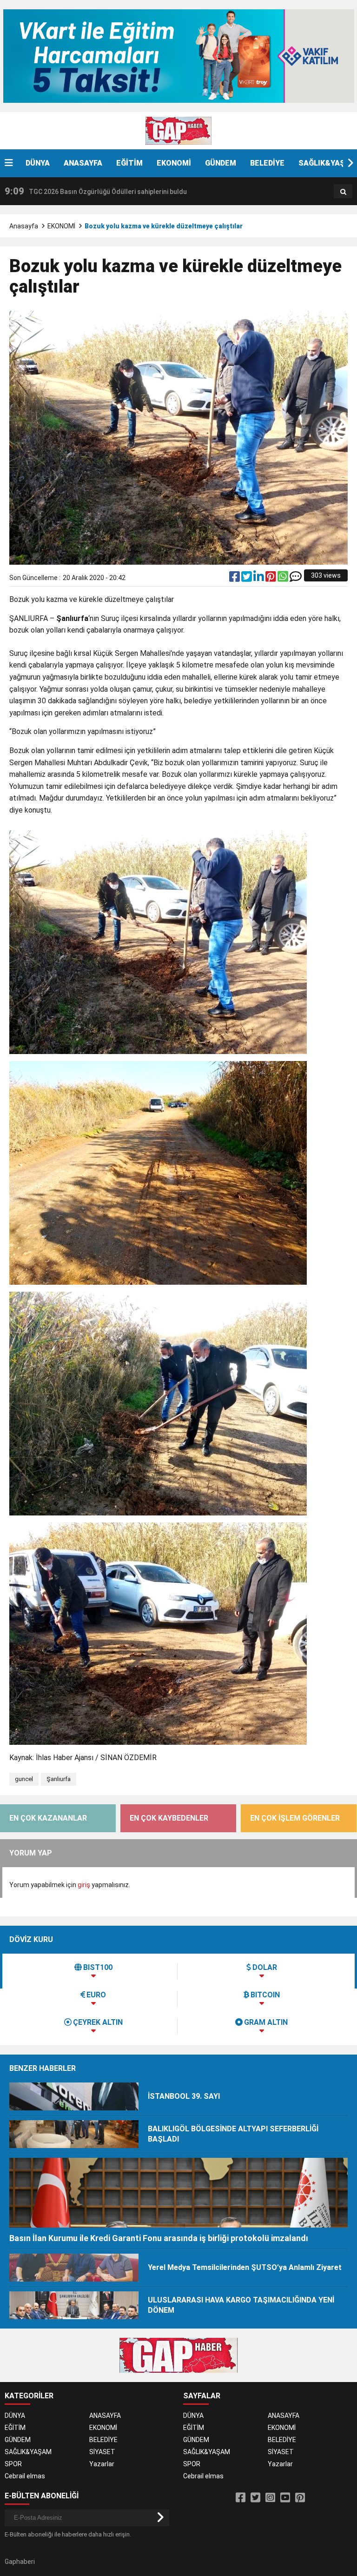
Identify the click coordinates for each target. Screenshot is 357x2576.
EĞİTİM (129, 163)
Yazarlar (102, 2464)
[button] (350, 163)
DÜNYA (38, 163)
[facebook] (235, 579)
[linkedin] (259, 579)
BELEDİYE (267, 163)
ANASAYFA (83, 163)
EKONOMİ (174, 163)
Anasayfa (24, 226)
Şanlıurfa (59, 1779)
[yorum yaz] (296, 579)
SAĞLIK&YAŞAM (28, 2452)
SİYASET (102, 2452)
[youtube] (285, 2498)
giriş (84, 1885)
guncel (24, 1779)
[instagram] (270, 2498)
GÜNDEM (221, 163)
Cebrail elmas (25, 2476)
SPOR (13, 2464)
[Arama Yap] (343, 192)
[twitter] (247, 579)
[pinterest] (271, 579)
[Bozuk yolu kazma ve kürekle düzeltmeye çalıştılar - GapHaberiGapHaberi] (178, 130)
